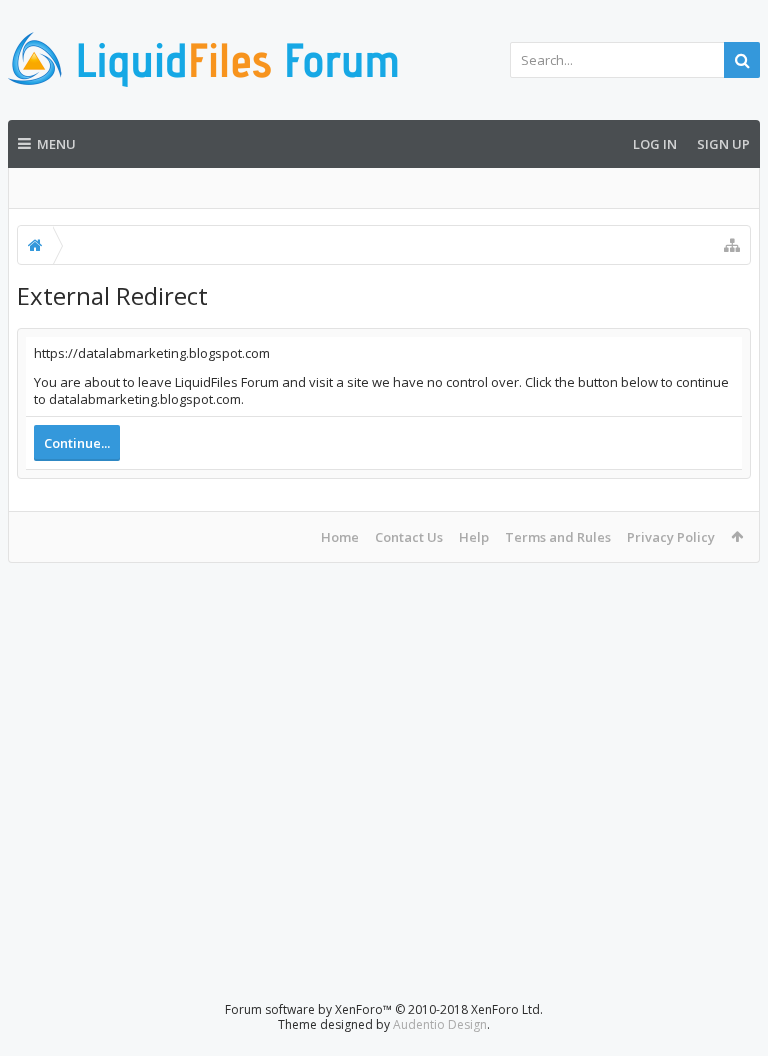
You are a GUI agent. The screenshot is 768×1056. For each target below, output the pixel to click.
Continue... (77, 443)
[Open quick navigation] (732, 245)
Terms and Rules (558, 537)
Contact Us (409, 537)
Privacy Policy (671, 537)
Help (474, 537)
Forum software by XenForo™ (384, 1009)
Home (340, 537)
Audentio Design (440, 1024)
